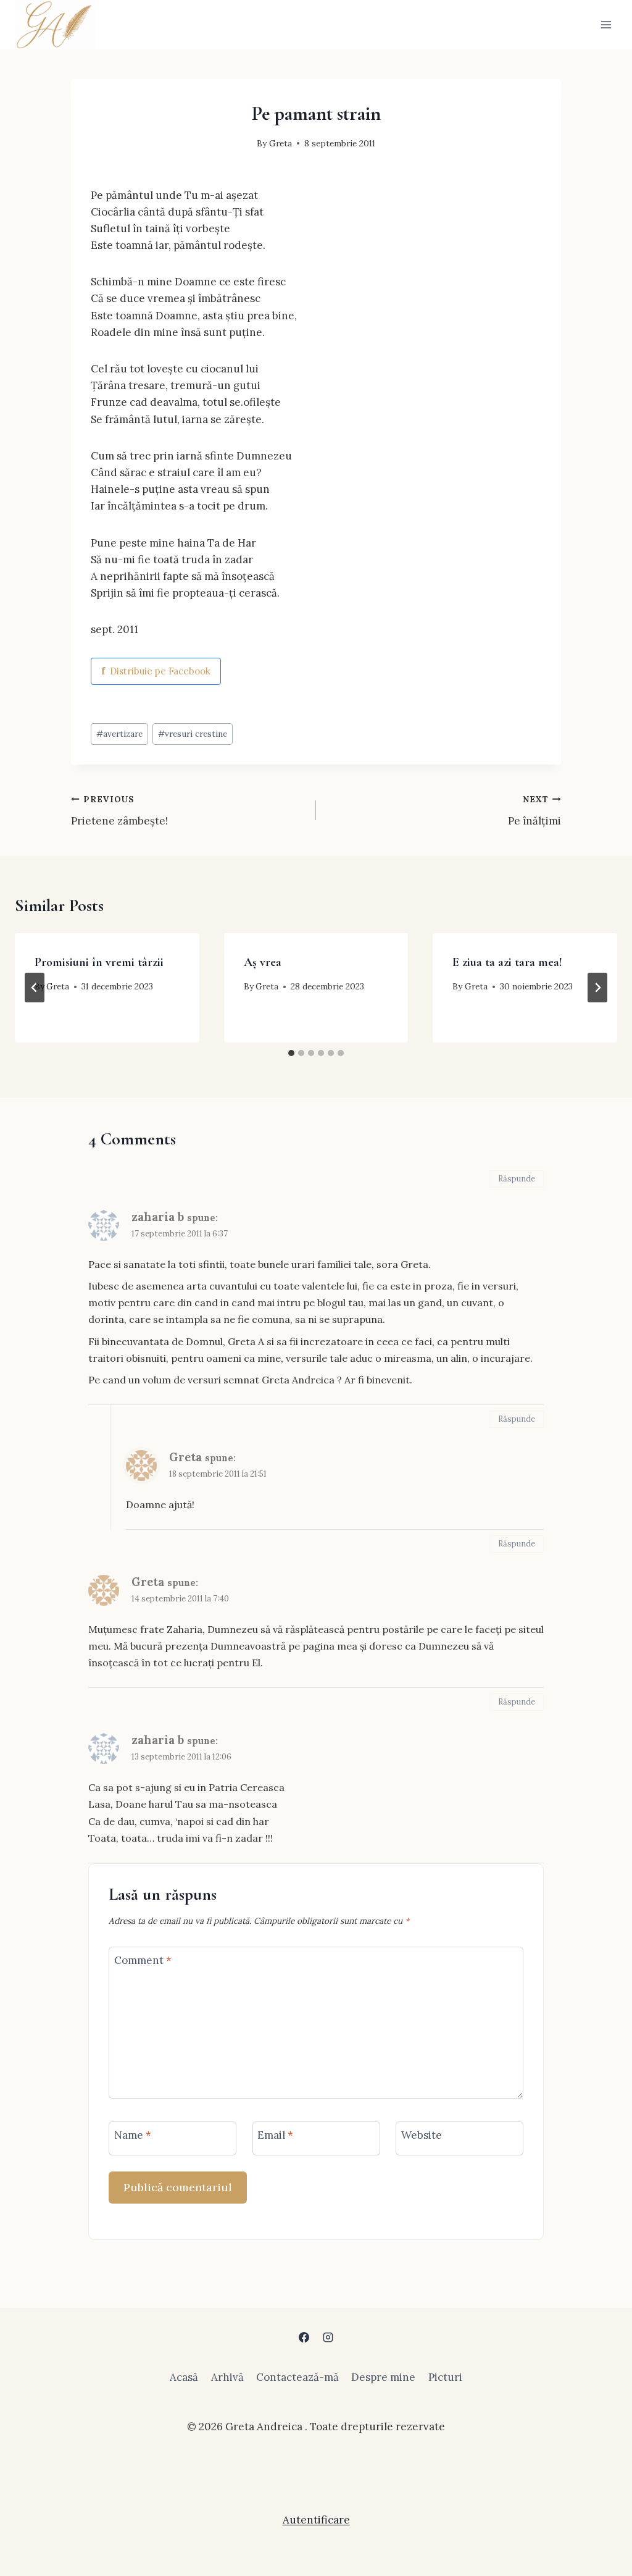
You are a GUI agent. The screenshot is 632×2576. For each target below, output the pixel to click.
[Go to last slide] (35, 988)
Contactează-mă (297, 2377)
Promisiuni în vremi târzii (99, 962)
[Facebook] (304, 2337)
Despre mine (383, 2377)
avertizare (119, 734)
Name (133, 2135)
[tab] (291, 1053)
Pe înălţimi (534, 811)
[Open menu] (606, 24)
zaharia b (158, 1217)
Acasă (184, 2377)
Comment (143, 1960)
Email (275, 2135)
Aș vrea (263, 962)
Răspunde (517, 1179)
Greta (281, 143)
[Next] (597, 988)
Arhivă (227, 2377)
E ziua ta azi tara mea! (507, 962)
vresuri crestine (193, 734)
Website (422, 2135)
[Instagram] (328, 2337)
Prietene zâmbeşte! (119, 811)
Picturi (445, 2377)
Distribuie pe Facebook (156, 671)
